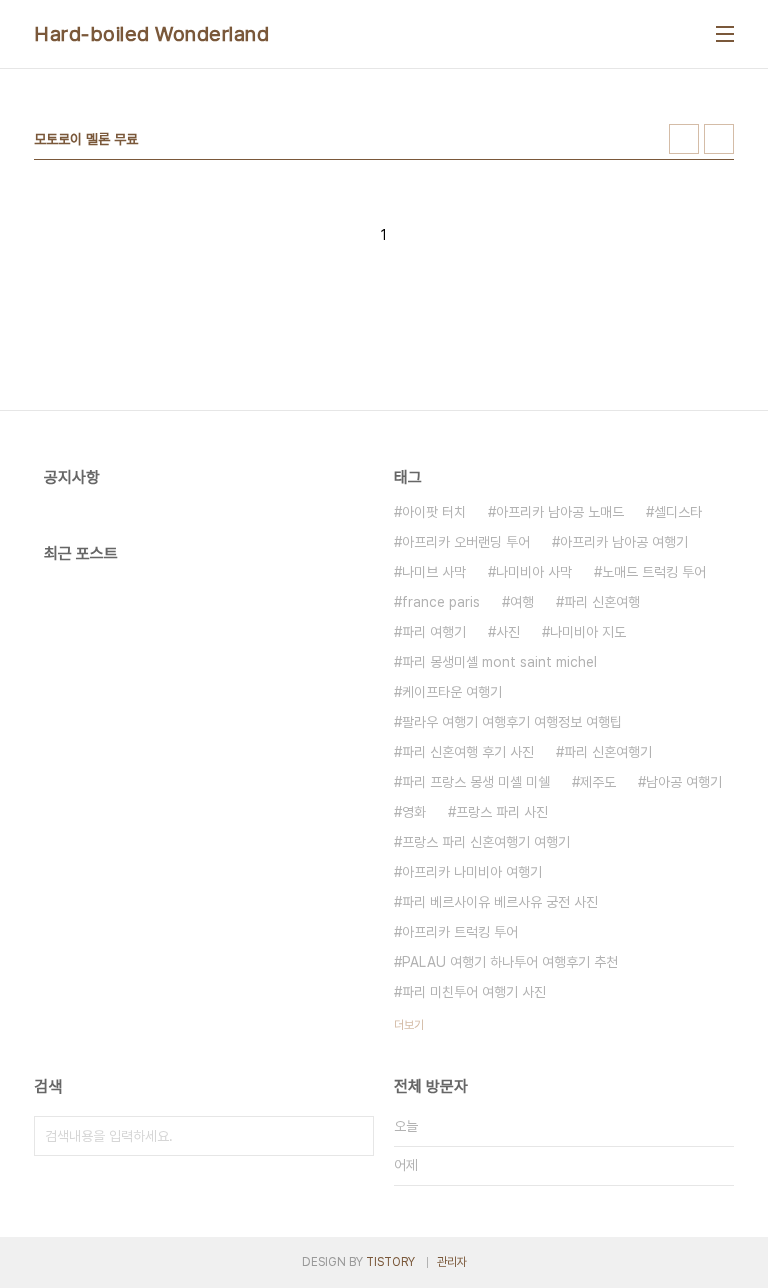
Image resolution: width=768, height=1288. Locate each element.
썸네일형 (684, 139)
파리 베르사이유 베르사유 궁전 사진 (500, 902)
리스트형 (719, 139)
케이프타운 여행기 (452, 692)
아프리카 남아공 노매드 (560, 512)
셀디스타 (678, 512)
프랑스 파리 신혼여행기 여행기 (486, 842)
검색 (354, 1136)
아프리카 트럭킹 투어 (460, 932)
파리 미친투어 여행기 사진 (474, 992)
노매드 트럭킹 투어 (654, 572)
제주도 (598, 782)
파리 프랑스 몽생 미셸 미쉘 (476, 782)
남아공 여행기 (684, 782)
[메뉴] (725, 34)
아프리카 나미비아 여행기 (472, 872)
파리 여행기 (434, 632)
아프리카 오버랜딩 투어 (466, 542)
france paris (441, 602)
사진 (508, 632)
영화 (414, 812)
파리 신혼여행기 (608, 752)
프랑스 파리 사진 (502, 812)
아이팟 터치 (434, 512)
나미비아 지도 (588, 632)
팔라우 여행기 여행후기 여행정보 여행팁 (512, 722)
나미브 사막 (434, 572)
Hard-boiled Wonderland (151, 34)
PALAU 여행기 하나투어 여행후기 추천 (510, 962)
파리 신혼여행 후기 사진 (468, 752)
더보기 (409, 1025)
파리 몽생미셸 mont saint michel (499, 662)
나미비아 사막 (534, 572)
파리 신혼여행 (602, 602)
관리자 (452, 1262)
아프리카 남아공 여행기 (624, 542)
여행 (522, 602)
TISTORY (390, 1262)
